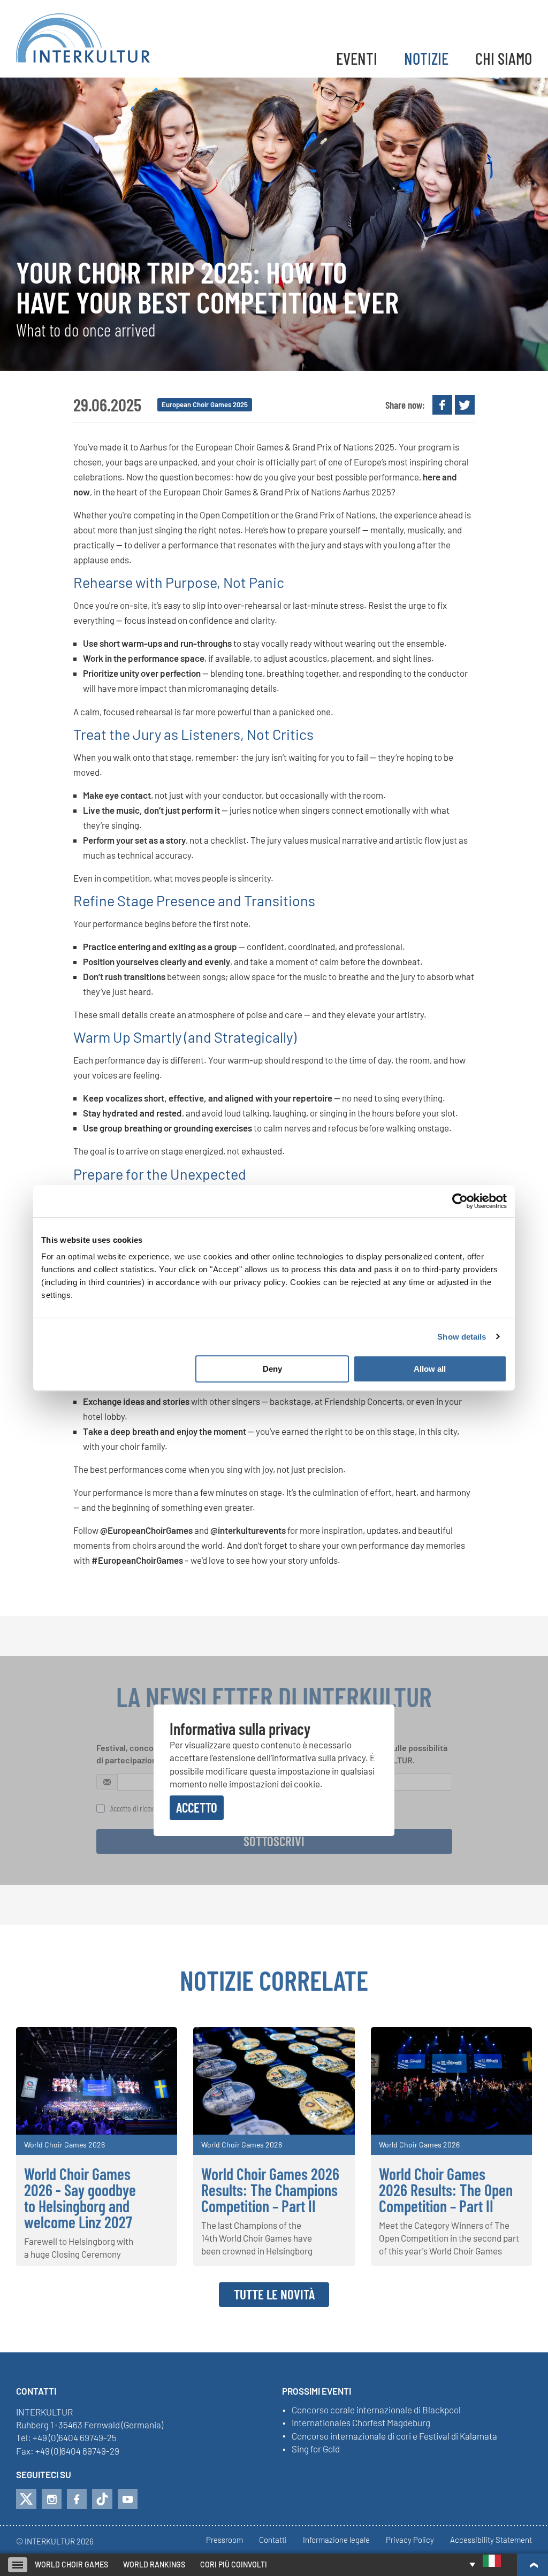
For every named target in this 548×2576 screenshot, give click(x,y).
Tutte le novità (274, 2294)
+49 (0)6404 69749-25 (75, 2437)
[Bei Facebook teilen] (442, 405)
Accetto (197, 1807)
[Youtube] (128, 2499)
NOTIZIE (426, 58)
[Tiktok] (102, 2499)
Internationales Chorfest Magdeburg (361, 2423)
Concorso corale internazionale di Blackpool (376, 2410)
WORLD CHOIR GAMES (71, 2564)
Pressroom (224, 2540)
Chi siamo (504, 58)
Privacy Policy (410, 2540)
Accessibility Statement (491, 2540)
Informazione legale (336, 2540)
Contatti (273, 2540)
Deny (272, 1369)
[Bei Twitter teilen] (465, 405)
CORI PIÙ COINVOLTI (234, 2564)
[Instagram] (52, 2499)
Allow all (430, 1369)
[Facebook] (77, 2499)
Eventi (357, 58)
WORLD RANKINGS (154, 2564)
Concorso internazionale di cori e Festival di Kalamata (394, 2436)
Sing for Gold (316, 2449)
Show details (462, 1337)
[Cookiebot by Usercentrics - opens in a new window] (460, 1201)
